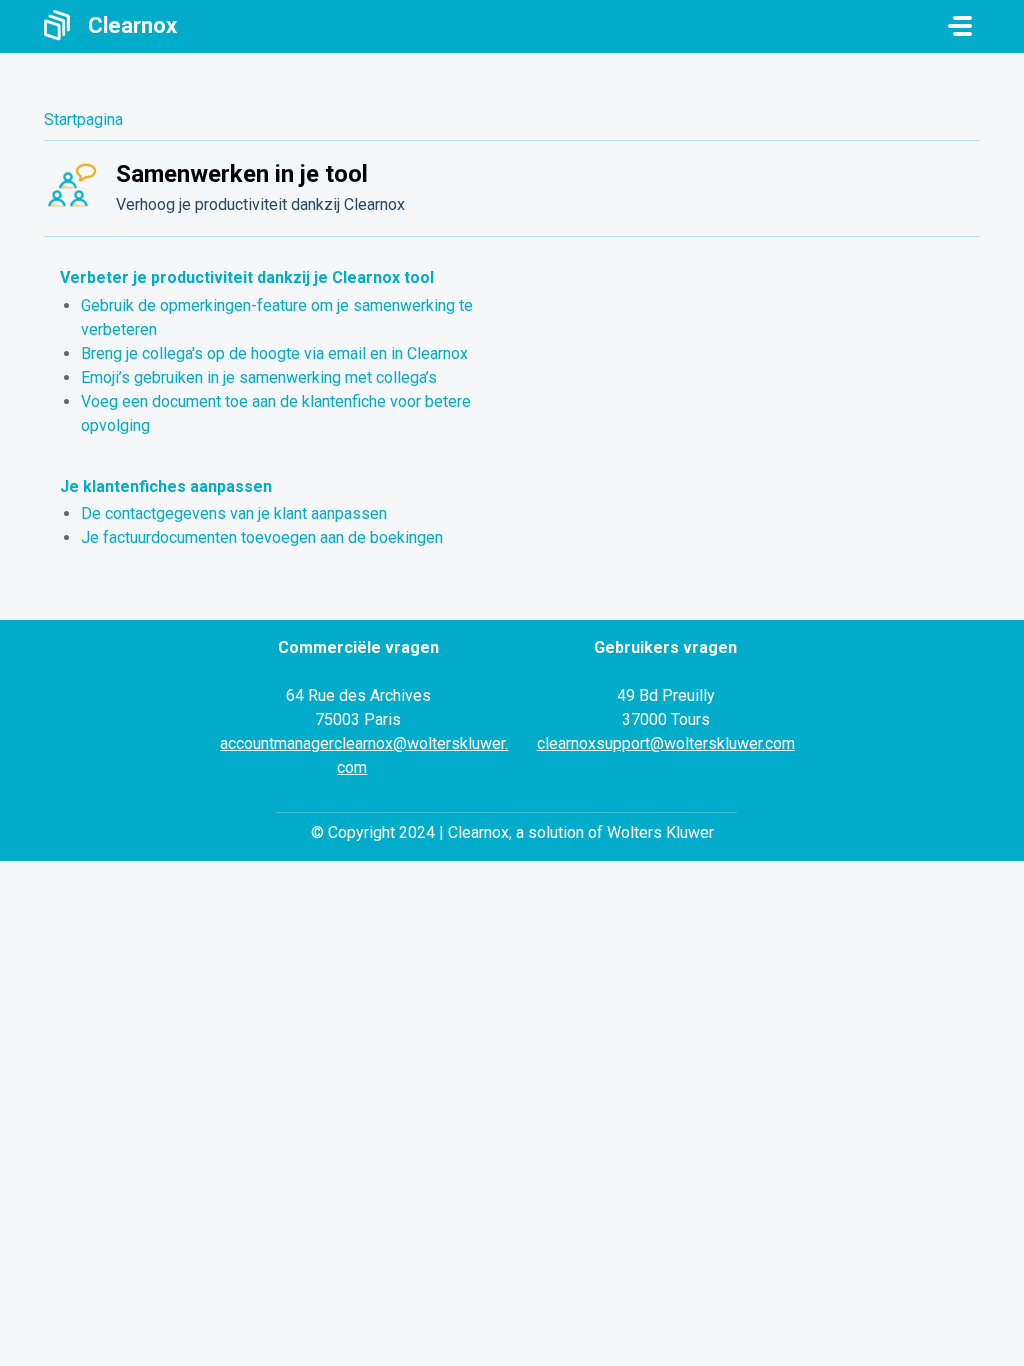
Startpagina (83, 119)
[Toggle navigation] (960, 26)
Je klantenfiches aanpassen (166, 486)
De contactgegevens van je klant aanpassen (234, 513)
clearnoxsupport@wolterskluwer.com (666, 743)
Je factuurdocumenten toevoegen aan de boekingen (262, 537)
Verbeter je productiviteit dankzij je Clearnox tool (247, 277)
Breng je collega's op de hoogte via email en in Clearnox (274, 353)
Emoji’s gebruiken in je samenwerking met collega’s (259, 377)
